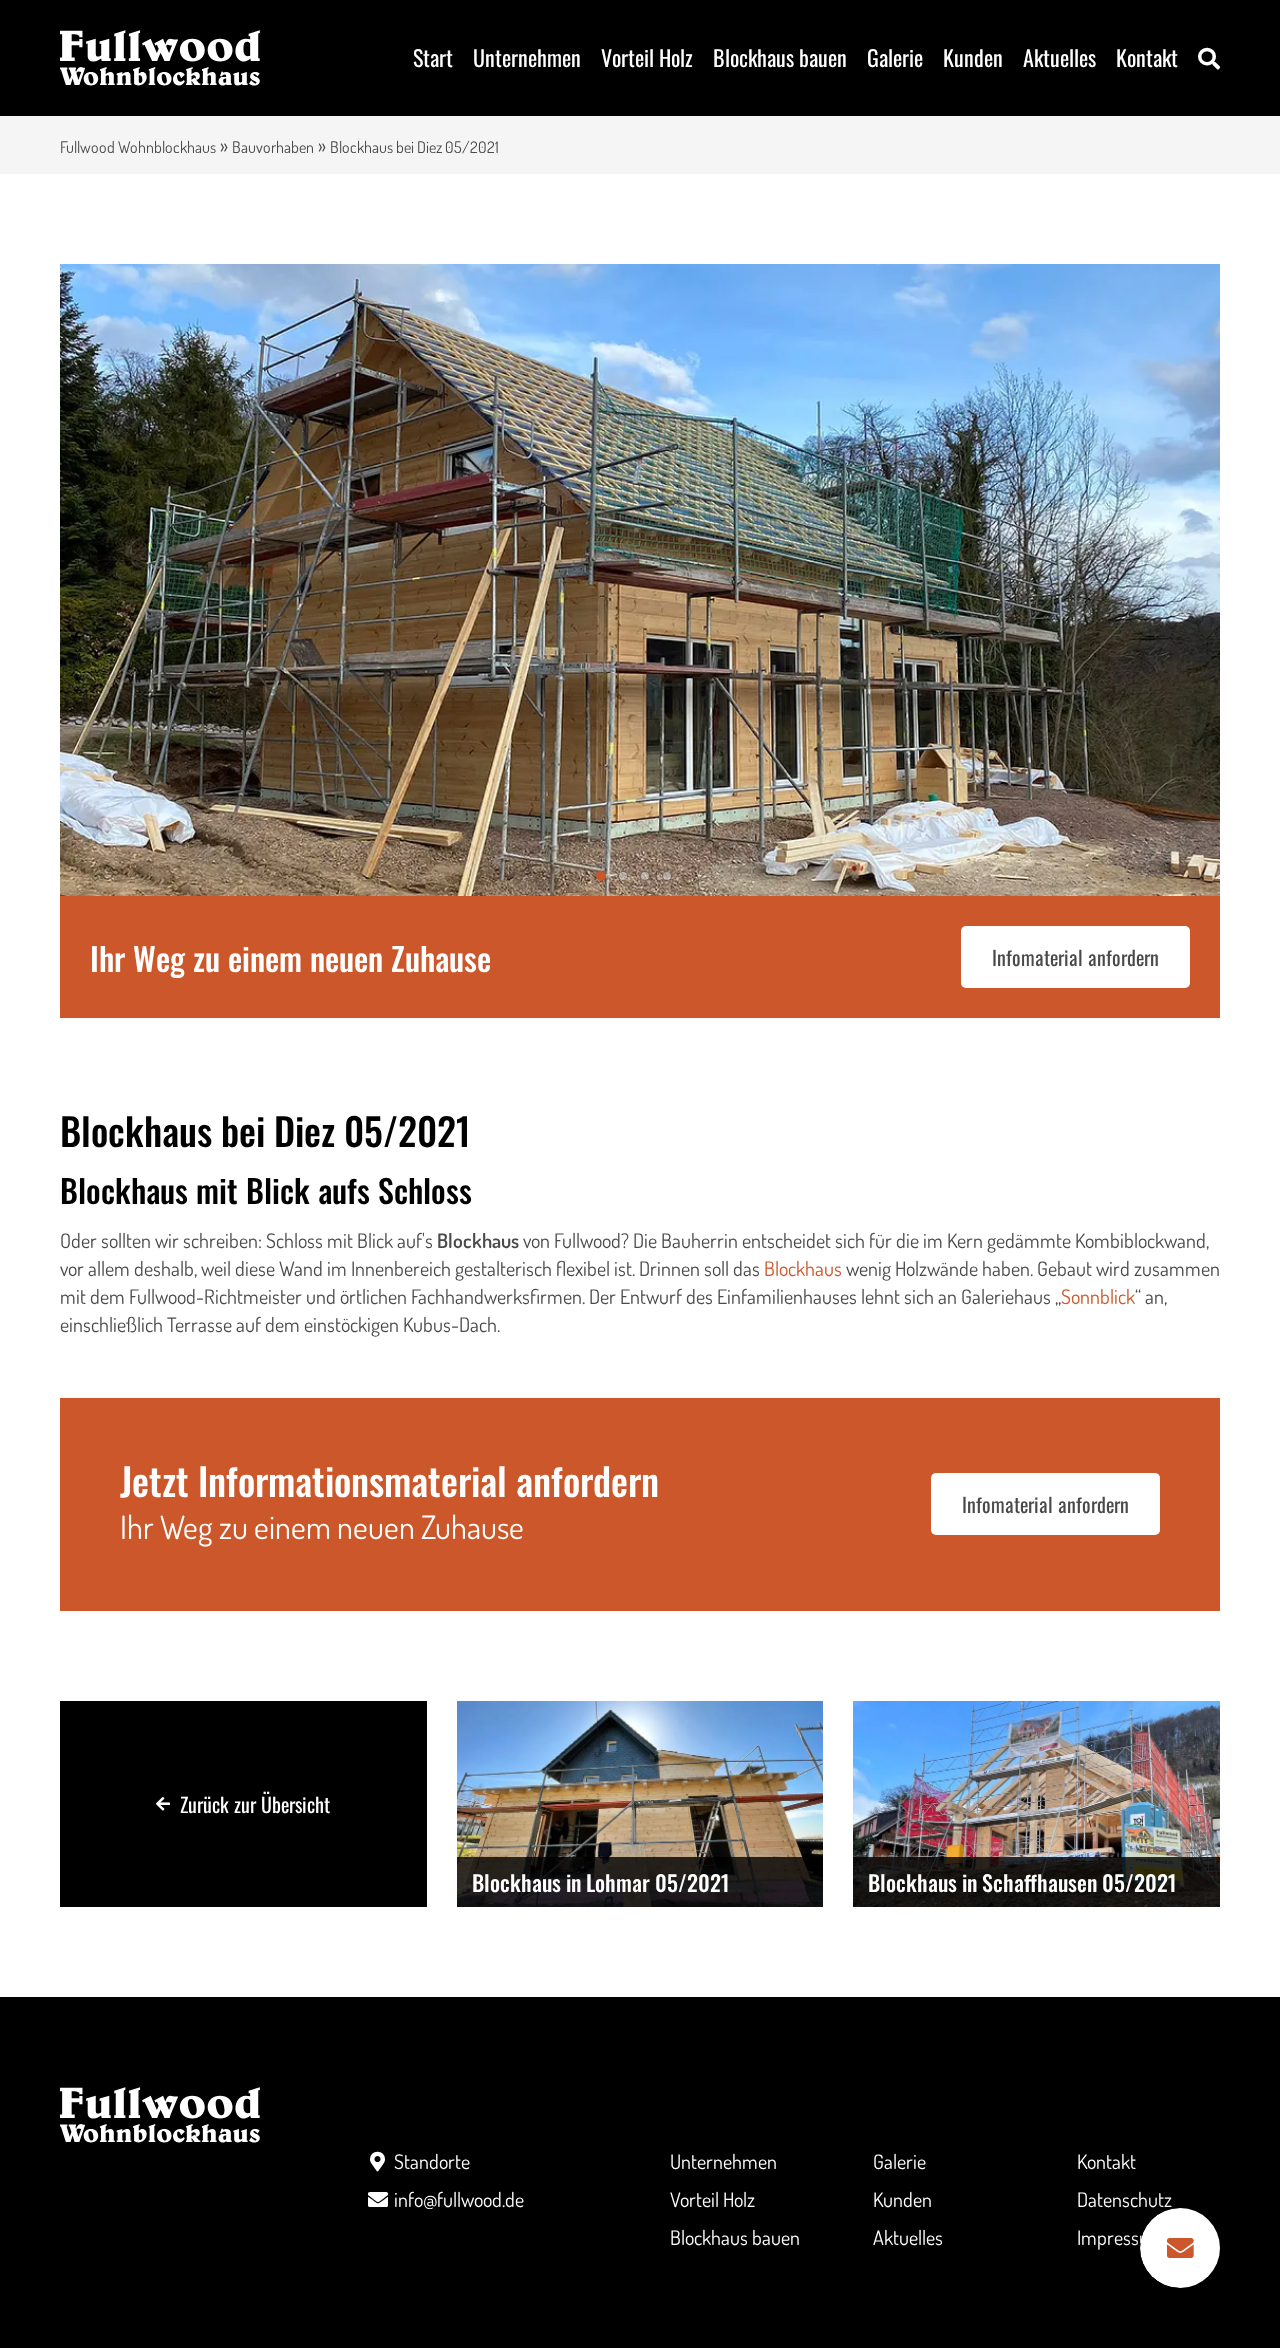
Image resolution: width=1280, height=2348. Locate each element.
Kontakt (1147, 57)
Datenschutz (1124, 2199)
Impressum (1121, 2237)
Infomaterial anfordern (1075, 957)
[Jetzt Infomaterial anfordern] (1180, 2248)
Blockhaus (803, 1268)
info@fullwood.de (459, 2199)
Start (433, 57)
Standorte (432, 2161)
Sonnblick (1098, 1296)
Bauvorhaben (273, 147)
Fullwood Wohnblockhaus (138, 147)
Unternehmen (527, 57)
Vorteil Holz (647, 57)
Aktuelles (1059, 57)
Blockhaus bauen (780, 57)
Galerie (895, 57)
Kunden (973, 57)
